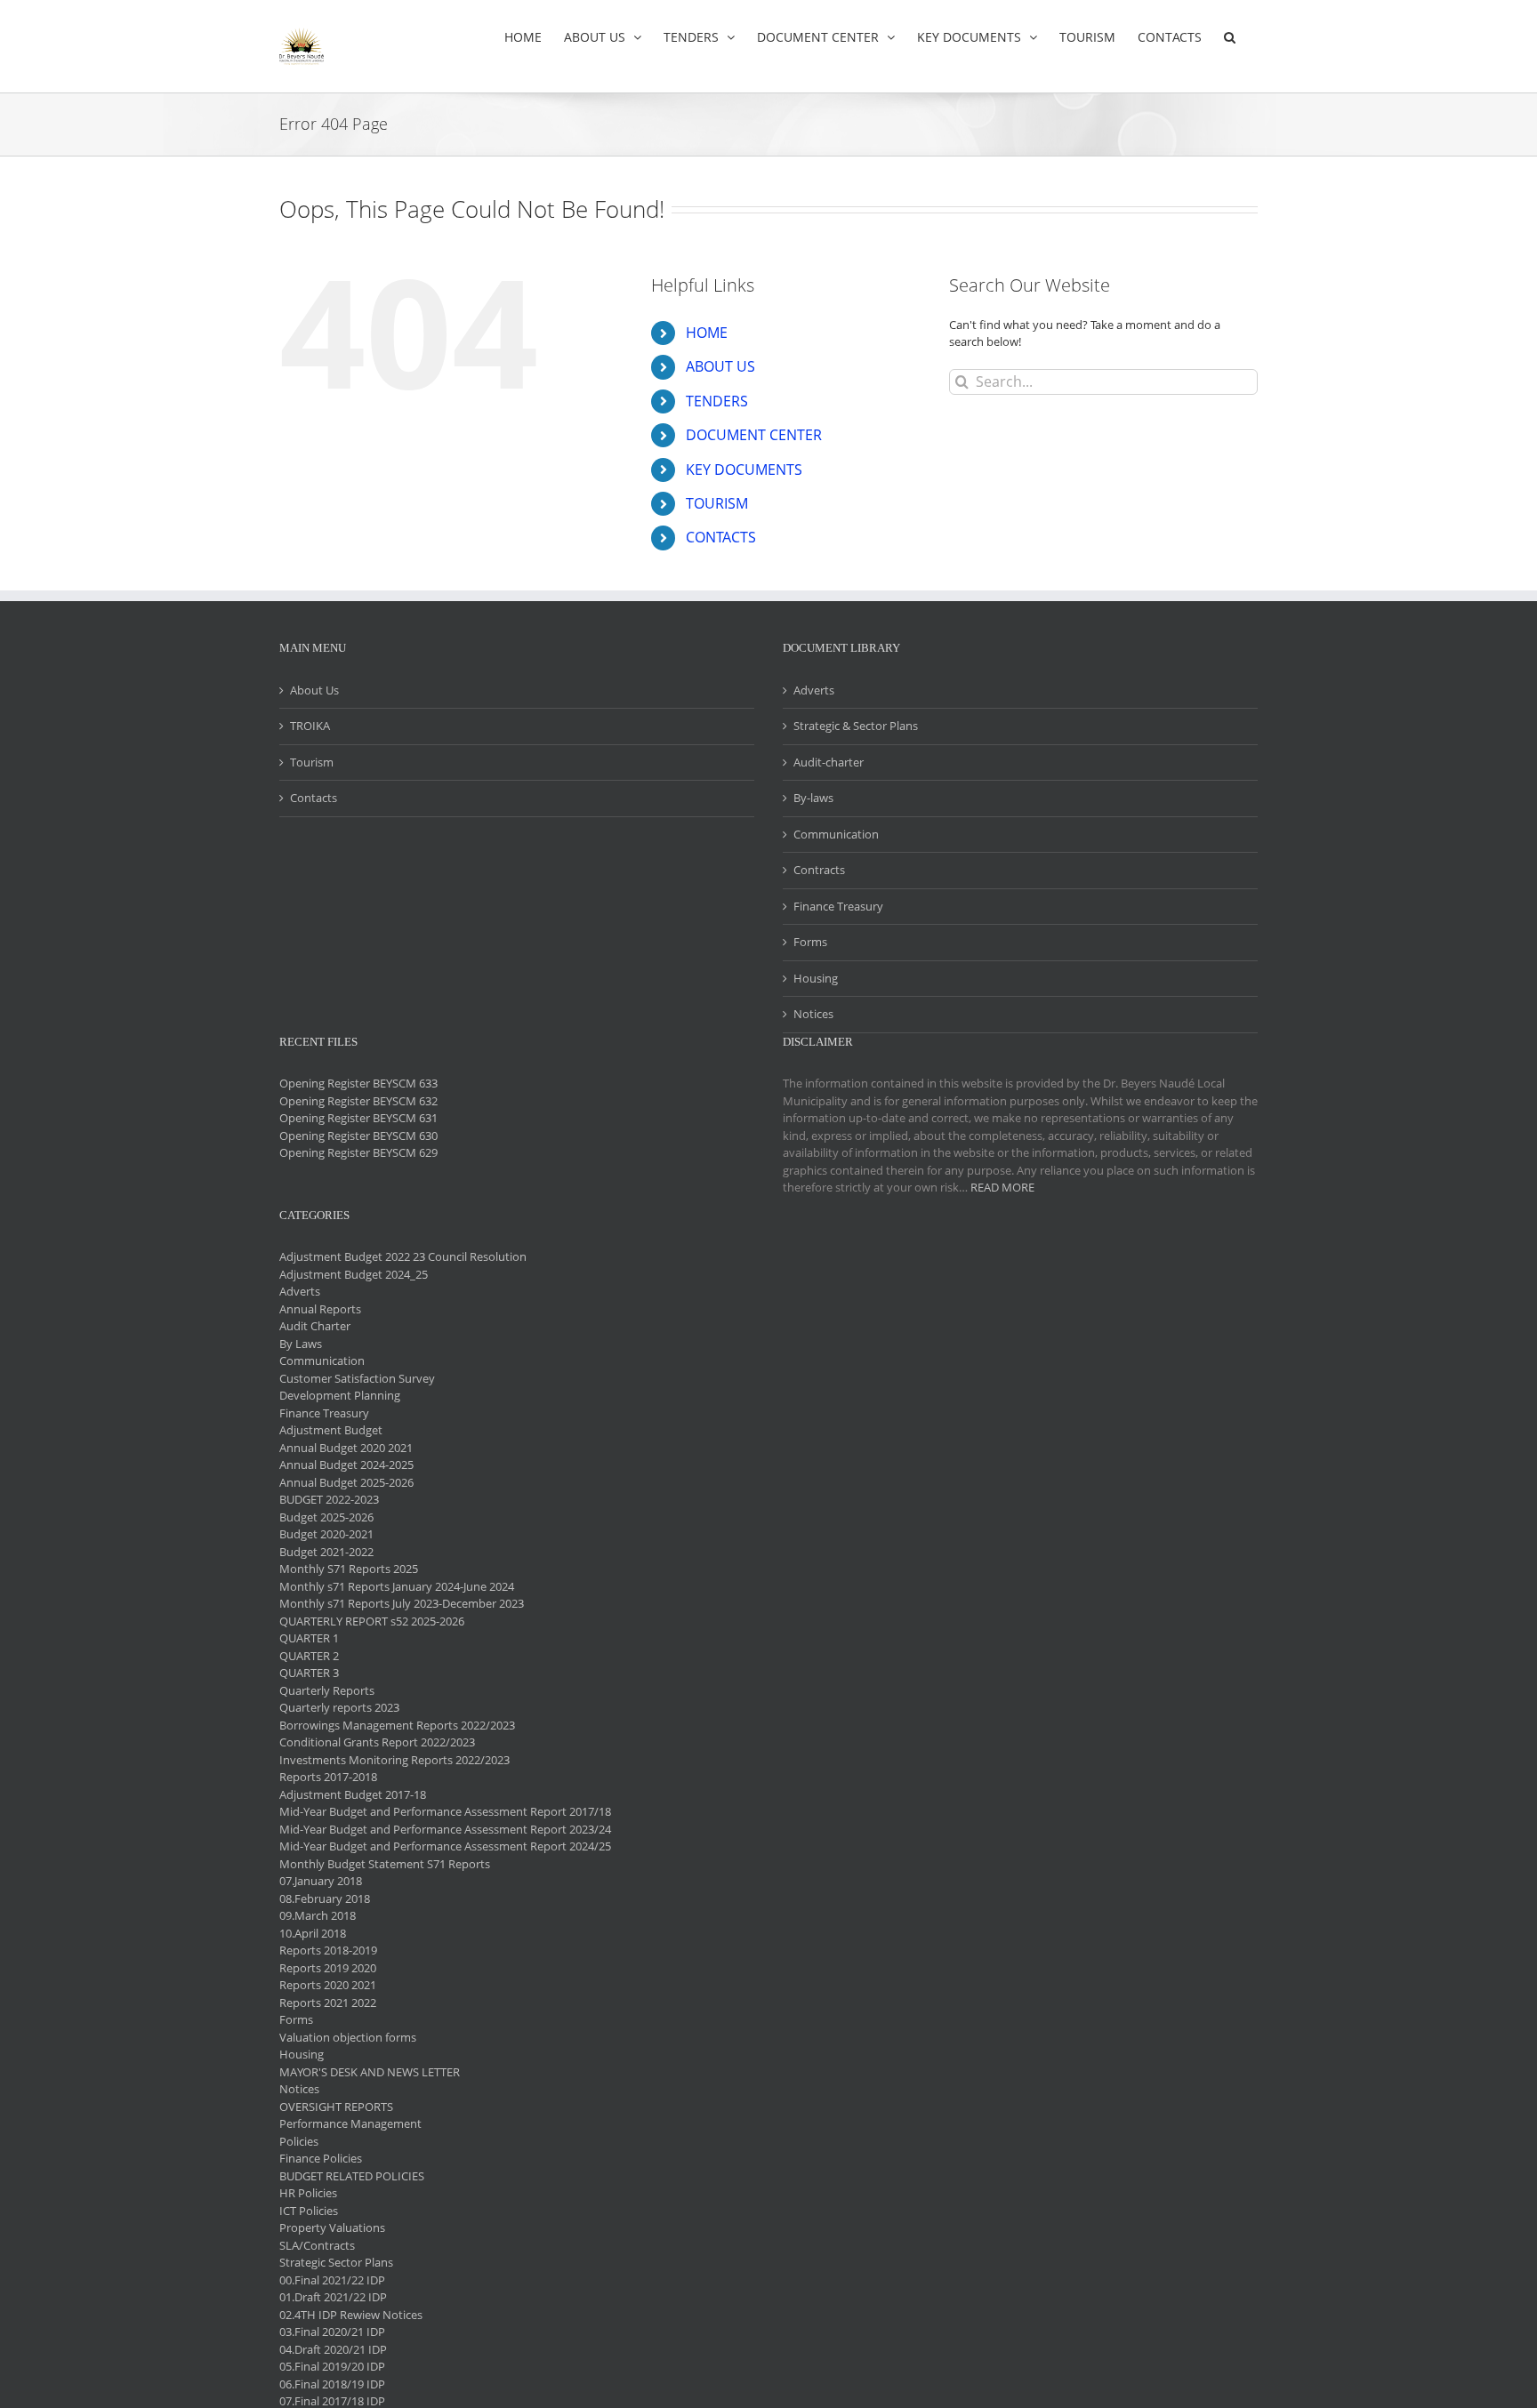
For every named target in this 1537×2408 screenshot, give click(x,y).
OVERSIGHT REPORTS (336, 2107)
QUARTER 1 (309, 1638)
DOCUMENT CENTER (754, 435)
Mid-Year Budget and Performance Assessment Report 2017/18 (445, 1811)
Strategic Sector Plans (336, 2262)
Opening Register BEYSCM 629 (358, 1152)
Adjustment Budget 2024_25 (354, 1274)
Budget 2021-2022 (326, 1552)
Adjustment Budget (331, 1430)
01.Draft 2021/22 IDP (333, 2297)
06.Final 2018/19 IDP (332, 2384)
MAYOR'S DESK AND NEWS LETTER (370, 2072)
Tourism (312, 762)
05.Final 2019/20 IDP (332, 2366)
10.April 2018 (313, 1933)
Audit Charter (315, 1326)
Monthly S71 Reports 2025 (349, 1569)
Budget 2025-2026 (326, 1517)
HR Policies (308, 2193)
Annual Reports (320, 1309)
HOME (707, 333)
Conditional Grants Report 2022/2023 (377, 1742)
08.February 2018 (325, 1898)
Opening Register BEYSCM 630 (358, 1136)
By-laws (813, 798)
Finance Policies (321, 2158)
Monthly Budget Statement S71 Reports (385, 1864)
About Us (314, 690)
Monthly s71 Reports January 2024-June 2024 (397, 1586)
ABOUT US (720, 366)
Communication (836, 834)
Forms (810, 942)
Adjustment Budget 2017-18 (353, 1794)
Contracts (819, 870)
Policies (299, 2141)
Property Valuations (332, 2227)
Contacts (314, 798)
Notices (813, 1014)
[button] (1230, 37)
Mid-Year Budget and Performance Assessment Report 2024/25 (445, 1846)
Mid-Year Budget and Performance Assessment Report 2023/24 (445, 1829)
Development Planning (340, 1395)
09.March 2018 (318, 1915)
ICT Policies (309, 2211)
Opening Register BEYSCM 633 (358, 1083)
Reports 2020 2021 (328, 1985)
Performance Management (350, 2123)
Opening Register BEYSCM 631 (358, 1118)
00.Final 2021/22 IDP (332, 2280)
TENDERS (717, 401)
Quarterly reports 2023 (339, 1707)
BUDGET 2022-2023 (329, 1499)
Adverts (814, 690)
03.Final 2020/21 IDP (332, 2332)
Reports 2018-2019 (328, 1950)
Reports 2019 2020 (328, 1968)
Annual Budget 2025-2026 (346, 1482)
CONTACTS (721, 537)
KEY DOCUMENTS (744, 470)
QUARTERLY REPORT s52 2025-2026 (372, 1621)
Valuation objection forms (348, 2037)
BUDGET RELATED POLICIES (352, 2176)
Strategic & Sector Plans (856, 726)
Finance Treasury (838, 906)
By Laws (301, 1344)
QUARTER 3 (309, 1673)
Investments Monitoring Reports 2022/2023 (394, 1760)
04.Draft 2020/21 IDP (333, 2349)
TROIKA (310, 726)
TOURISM (717, 503)
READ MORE (1002, 1187)
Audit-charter (829, 762)
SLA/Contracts (317, 2245)
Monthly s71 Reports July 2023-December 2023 (402, 1603)
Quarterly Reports (327, 1690)
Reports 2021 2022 (328, 2003)
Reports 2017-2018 (328, 1777)
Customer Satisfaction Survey (357, 1378)
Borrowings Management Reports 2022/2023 (397, 1725)
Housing (816, 978)
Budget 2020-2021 (326, 1534)
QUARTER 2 (309, 1656)
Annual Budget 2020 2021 (346, 1448)
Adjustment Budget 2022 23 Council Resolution (403, 1256)
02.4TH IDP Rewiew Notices (351, 2315)
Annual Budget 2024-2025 (346, 1465)
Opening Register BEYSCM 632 (358, 1101)
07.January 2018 (321, 1881)
